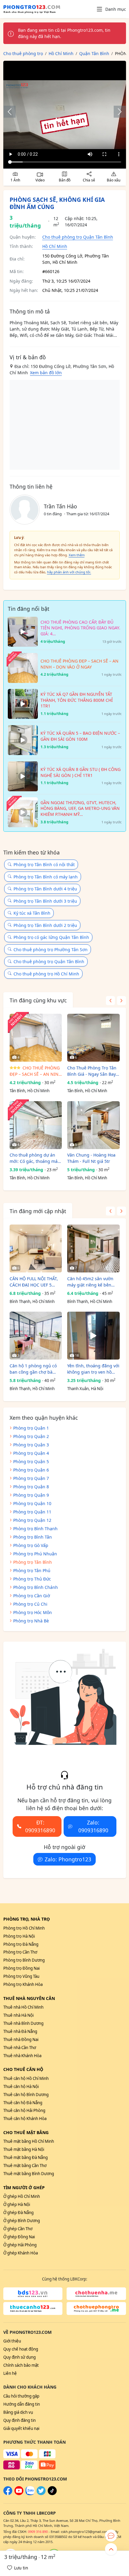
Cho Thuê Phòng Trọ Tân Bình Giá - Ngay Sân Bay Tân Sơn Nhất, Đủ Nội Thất (92, 1071)
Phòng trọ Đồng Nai (21, 1968)
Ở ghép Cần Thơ (18, 2229)
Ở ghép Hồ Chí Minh (22, 2196)
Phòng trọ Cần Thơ (20, 1952)
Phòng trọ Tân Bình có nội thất (44, 865)
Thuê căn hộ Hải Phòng (24, 2110)
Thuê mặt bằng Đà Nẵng (25, 2157)
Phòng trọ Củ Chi (30, 1604)
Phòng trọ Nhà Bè (31, 1621)
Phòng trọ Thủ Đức (32, 1579)
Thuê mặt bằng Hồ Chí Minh (29, 2141)
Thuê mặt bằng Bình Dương (29, 2174)
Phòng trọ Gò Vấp (31, 1545)
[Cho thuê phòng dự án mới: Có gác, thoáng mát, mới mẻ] (36, 1125)
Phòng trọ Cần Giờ (32, 1596)
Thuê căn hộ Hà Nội (21, 2086)
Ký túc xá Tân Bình (32, 913)
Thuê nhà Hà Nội (18, 2015)
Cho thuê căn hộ (23, 2069)
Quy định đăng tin (19, 2420)
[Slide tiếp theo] (117, 112)
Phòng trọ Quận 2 (31, 1436)
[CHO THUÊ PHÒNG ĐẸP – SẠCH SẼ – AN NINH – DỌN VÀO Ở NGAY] (36, 1038)
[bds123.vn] (33, 2294)
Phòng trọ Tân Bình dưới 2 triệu (45, 925)
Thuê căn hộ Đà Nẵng (23, 2103)
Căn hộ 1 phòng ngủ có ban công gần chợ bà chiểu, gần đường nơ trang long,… (33, 1369)
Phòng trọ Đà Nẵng (21, 1944)
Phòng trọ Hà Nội (19, 1936)
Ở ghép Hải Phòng (20, 2245)
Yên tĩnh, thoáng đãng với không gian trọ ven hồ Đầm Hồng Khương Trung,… (93, 1369)
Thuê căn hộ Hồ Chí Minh (26, 2078)
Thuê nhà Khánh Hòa (22, 2056)
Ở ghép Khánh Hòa (21, 2253)
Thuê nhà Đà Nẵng (20, 2031)
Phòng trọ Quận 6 (31, 1470)
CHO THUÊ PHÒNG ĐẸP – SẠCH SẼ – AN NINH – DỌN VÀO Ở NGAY (36, 1071)
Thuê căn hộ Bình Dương (26, 2095)
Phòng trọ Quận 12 (32, 1520)
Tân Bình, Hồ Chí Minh (30, 1091)
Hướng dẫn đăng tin (22, 2404)
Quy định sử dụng (19, 2357)
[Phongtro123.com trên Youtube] (19, 2494)
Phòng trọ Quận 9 (31, 1495)
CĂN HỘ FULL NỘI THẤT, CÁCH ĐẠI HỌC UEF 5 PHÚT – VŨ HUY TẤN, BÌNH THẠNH (34, 1282)
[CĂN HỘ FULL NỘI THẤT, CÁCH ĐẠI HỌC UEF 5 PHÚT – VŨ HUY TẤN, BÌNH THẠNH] (36, 1248)
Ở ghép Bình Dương (22, 2221)
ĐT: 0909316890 (40, 1826)
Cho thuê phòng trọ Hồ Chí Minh (46, 974)
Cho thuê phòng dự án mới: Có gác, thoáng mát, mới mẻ (35, 1158)
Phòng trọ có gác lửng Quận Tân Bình (51, 937)
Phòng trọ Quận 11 (32, 1512)
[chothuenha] (96, 2294)
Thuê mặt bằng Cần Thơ (25, 2166)
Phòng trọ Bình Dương (24, 1960)
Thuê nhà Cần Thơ (20, 2048)
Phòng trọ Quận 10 (32, 1503)
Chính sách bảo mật (21, 2365)
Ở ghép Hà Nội (17, 2204)
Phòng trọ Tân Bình (33, 1562)
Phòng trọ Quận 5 (31, 1461)
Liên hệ (10, 2373)
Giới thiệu (12, 2341)
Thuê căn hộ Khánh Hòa (25, 2119)
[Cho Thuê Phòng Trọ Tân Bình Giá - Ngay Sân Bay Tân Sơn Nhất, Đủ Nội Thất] (93, 1038)
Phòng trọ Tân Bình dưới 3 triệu (45, 901)
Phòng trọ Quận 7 (31, 1478)
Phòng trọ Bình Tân (33, 1537)
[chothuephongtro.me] (96, 2308)
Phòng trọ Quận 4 (31, 1453)
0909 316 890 (38, 2532)
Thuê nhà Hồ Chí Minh (23, 2007)
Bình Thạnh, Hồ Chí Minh (32, 1301)
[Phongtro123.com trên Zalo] (30, 2494)
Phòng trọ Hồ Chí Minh (24, 1928)
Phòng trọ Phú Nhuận (35, 1554)
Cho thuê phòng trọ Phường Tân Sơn (51, 950)
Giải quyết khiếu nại (21, 2428)
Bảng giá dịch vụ (18, 2412)
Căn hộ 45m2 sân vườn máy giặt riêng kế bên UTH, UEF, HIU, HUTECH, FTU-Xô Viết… (91, 1282)
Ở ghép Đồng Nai (19, 2237)
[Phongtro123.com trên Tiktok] (52, 2494)
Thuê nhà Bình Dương (23, 2023)
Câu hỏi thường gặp (21, 2396)
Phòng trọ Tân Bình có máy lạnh (46, 877)
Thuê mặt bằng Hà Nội (24, 2149)
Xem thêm (77, 555)
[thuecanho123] (33, 2308)
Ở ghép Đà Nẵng (18, 2213)
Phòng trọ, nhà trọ (27, 1919)
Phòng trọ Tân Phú (32, 1570)
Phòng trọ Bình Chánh (36, 1587)
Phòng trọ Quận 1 (31, 1428)
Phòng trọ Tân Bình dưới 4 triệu (45, 889)
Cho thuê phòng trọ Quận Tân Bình (78, 237)
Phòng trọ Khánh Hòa (23, 1984)
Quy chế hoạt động (21, 2349)
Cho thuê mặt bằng (26, 2132)
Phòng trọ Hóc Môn (33, 1612)
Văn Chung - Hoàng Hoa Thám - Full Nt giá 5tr (91, 1158)
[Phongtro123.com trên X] (41, 2494)
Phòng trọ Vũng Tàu (21, 1976)
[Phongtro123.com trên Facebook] (8, 2494)
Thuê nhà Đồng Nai (21, 2039)
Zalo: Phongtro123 (68, 1859)
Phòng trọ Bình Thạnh (35, 1529)
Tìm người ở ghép (24, 2188)
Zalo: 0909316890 (93, 1826)
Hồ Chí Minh (55, 246)
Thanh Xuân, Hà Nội (85, 1389)
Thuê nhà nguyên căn (29, 1998)
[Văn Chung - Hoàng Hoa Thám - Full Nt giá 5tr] (93, 1125)
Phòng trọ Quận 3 (31, 1445)
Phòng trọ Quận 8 (31, 1487)
